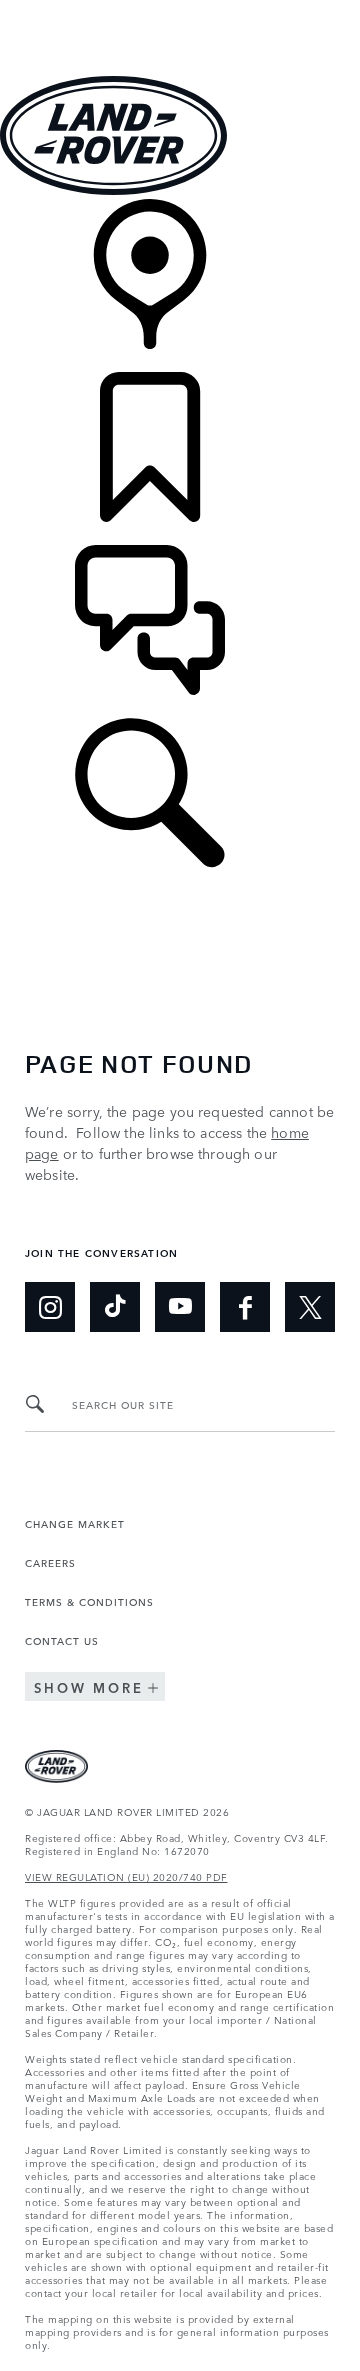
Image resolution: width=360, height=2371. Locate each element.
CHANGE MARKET (75, 1523)
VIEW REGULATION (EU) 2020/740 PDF (126, 1876)
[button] (180, 9)
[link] (180, 285)
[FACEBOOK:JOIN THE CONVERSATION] (245, 1307)
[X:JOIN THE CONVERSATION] (310, 1307)
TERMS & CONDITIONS (89, 1601)
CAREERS (50, 1562)
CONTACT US (62, 1640)
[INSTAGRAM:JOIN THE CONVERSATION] (50, 1307)
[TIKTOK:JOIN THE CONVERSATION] (115, 1307)
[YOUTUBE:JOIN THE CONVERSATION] (180, 1307)
